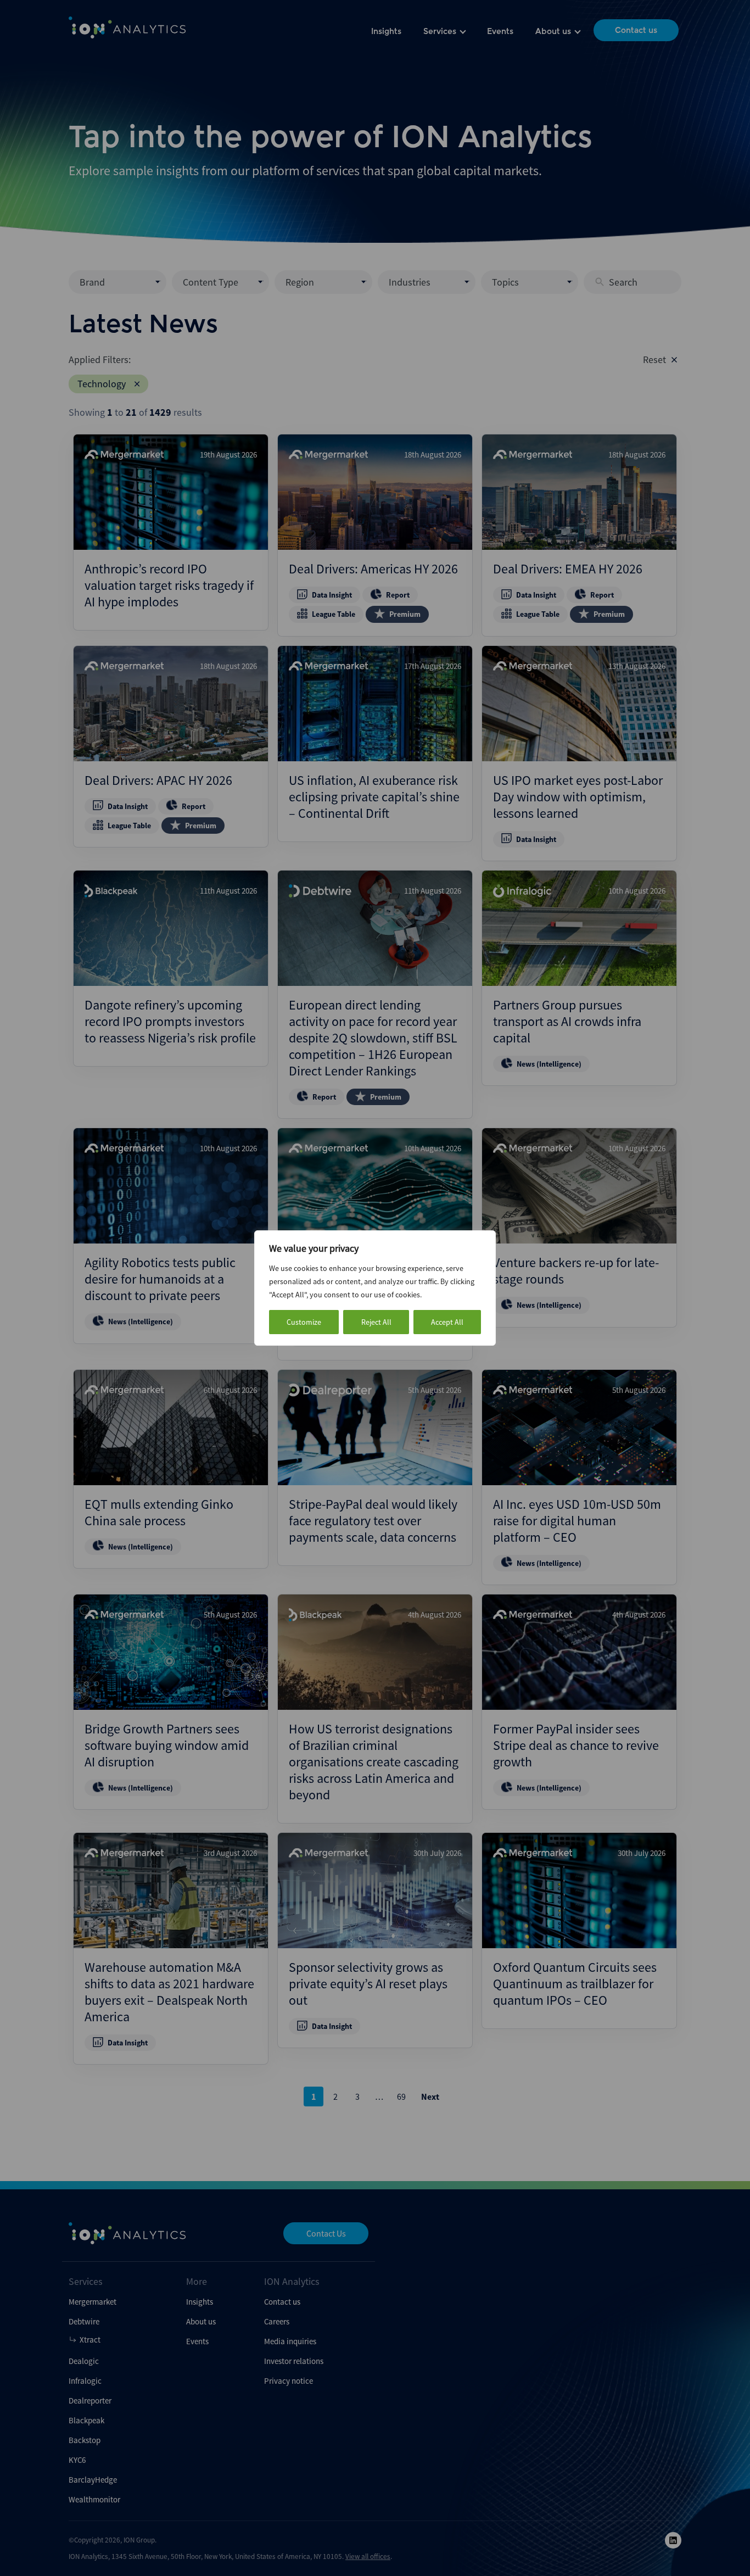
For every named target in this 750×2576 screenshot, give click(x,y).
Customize (304, 1322)
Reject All (376, 1322)
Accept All (447, 1322)
